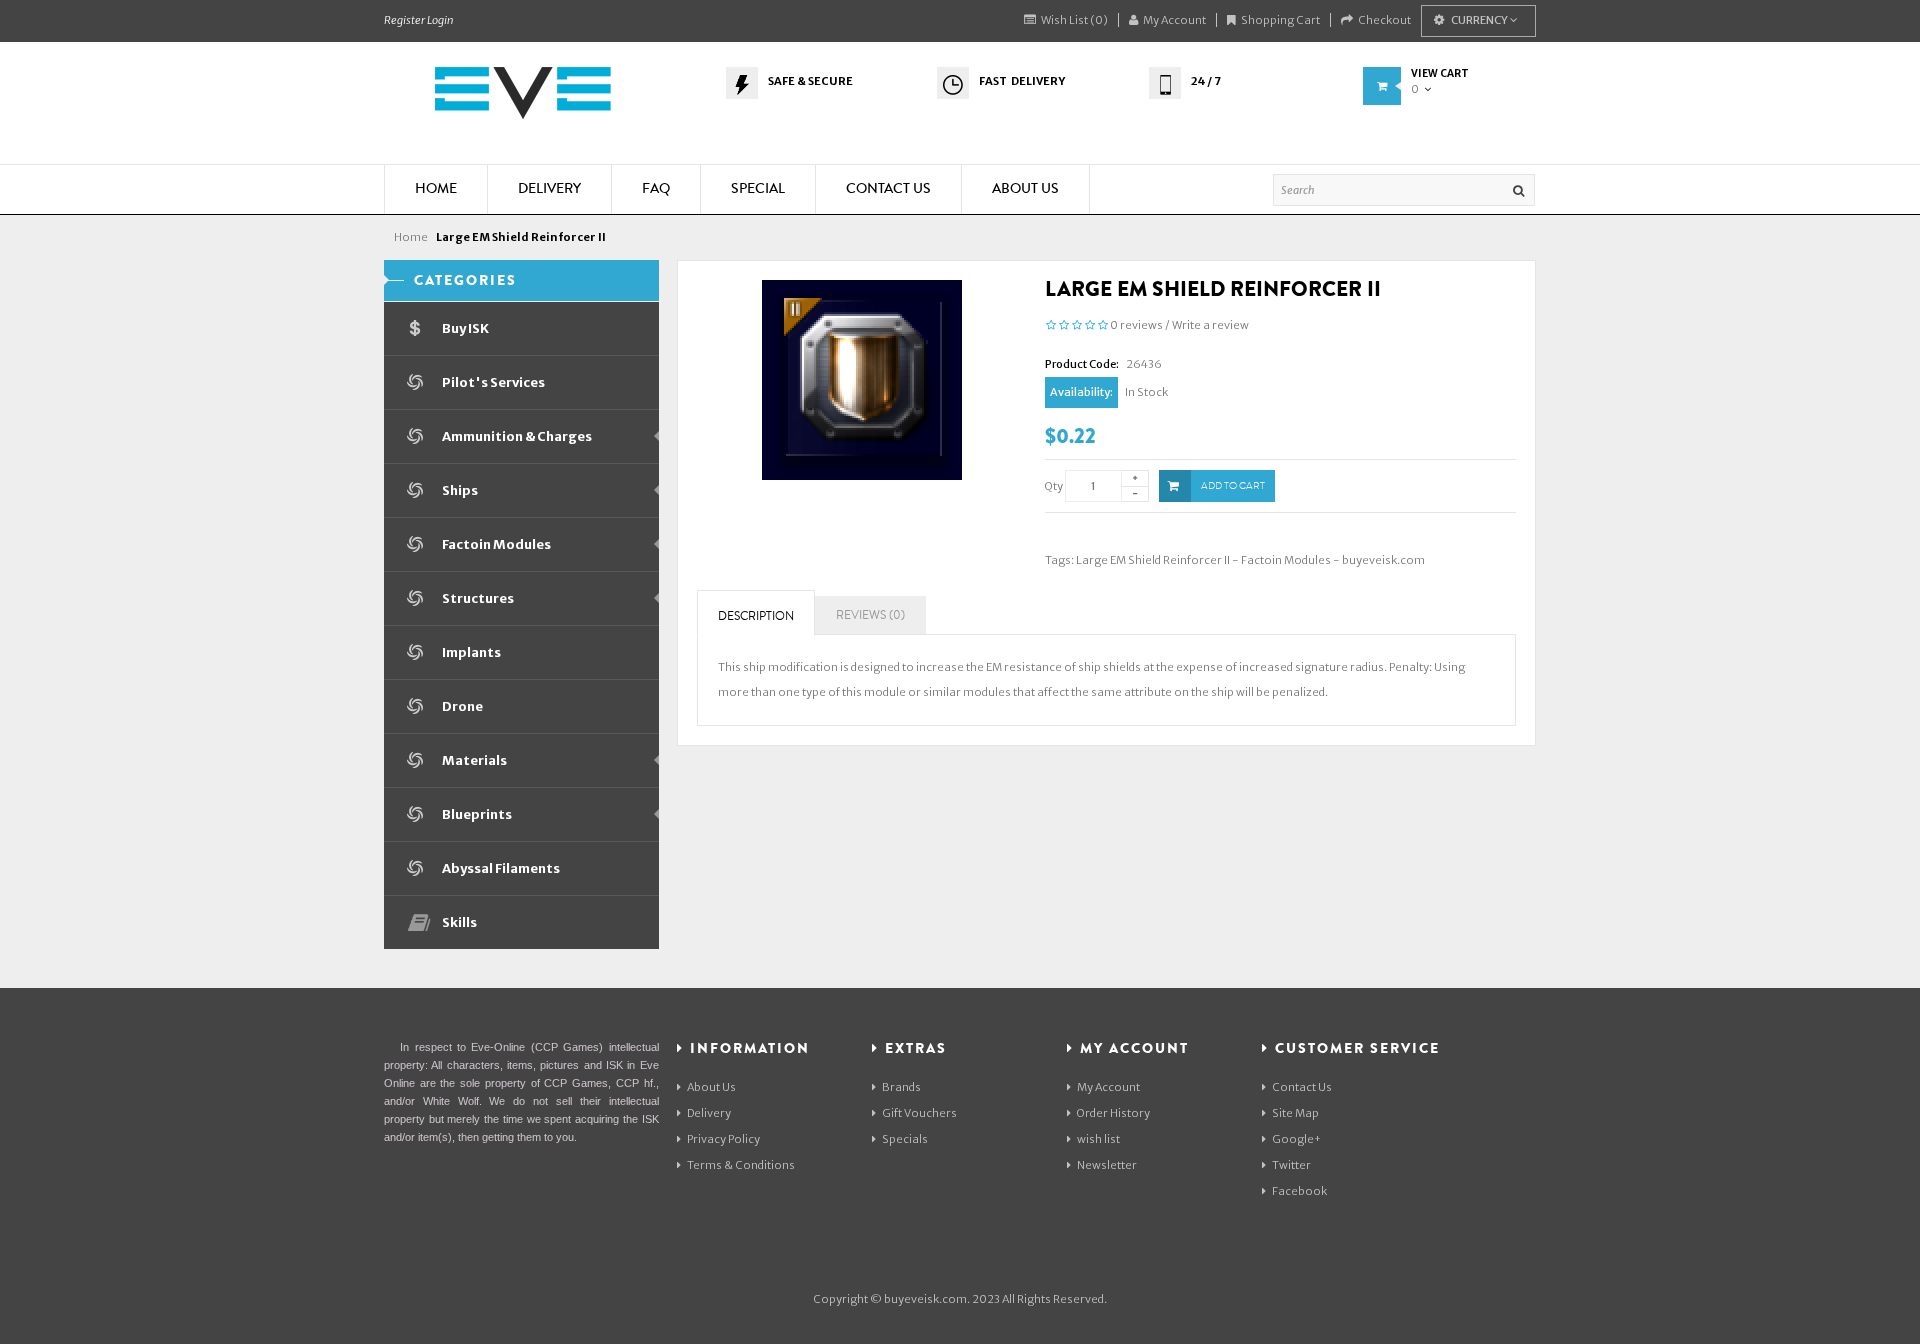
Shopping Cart (1280, 20)
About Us (711, 1087)
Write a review (1210, 325)
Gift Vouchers (919, 1113)
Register (404, 20)
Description (756, 616)
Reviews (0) (870, 615)
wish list (1098, 1139)
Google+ (1296, 1139)
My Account (1174, 20)
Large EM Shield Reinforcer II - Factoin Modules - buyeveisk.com (1250, 560)
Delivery (709, 1113)
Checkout (1384, 20)
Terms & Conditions (741, 1165)
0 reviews (1136, 325)
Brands (901, 1087)
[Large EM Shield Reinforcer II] (862, 379)
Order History (1113, 1113)
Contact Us (1302, 1087)
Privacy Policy (723, 1139)
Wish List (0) (1074, 20)
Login (440, 20)
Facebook (1299, 1191)
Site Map (1295, 1113)
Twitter (1291, 1165)
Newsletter (1107, 1165)
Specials (905, 1139)
